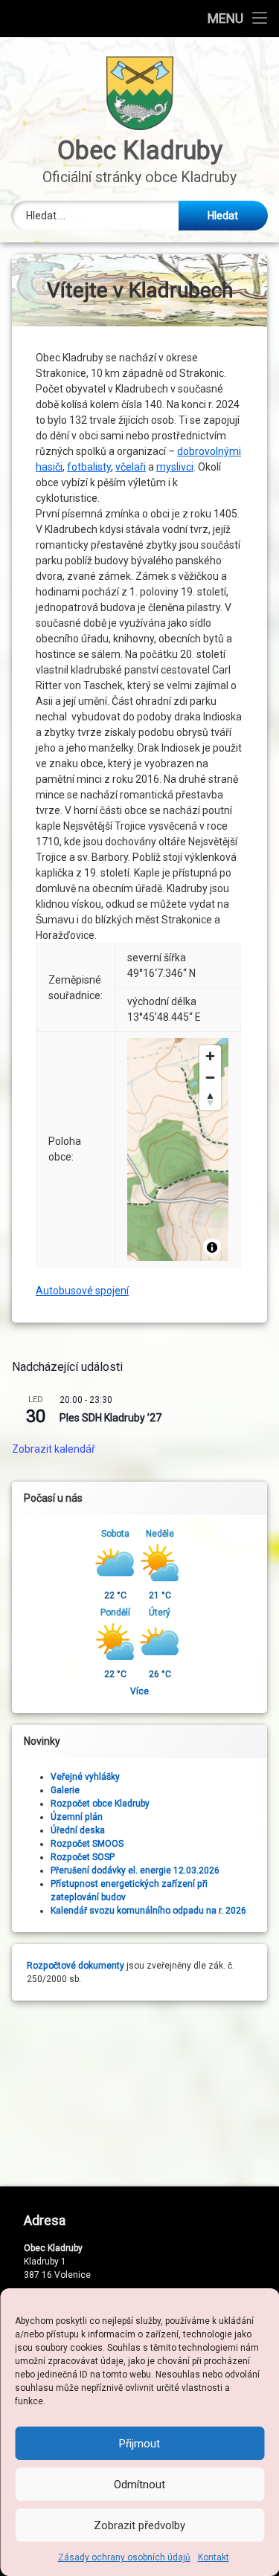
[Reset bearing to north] (210, 1099)
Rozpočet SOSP (83, 1857)
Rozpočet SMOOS (87, 1844)
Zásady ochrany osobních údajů (124, 2557)
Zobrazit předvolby (139, 2525)
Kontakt (214, 2557)
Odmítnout (139, 2485)
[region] (178, 1149)
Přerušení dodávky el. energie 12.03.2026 (135, 1870)
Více (139, 1691)
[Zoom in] (210, 1056)
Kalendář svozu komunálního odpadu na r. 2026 (148, 1911)
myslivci (175, 467)
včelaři (131, 467)
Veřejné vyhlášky (85, 1777)
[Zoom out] (210, 1078)
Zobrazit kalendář (54, 1449)
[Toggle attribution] (212, 1247)
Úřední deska (78, 1830)
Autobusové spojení (82, 1291)
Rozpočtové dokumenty (76, 1966)
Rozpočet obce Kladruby (100, 1804)
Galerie (65, 1790)
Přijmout (139, 2444)
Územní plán (77, 1817)
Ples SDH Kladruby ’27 (110, 1418)
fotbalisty (89, 467)
